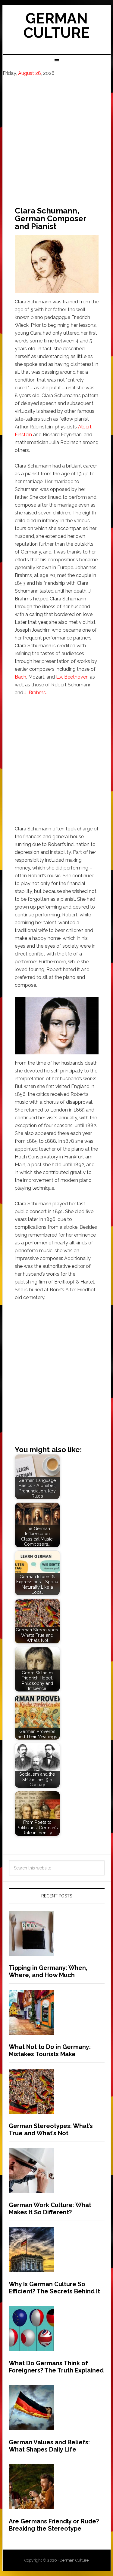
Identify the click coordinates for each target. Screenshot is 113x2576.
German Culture (56, 26)
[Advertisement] (56, 136)
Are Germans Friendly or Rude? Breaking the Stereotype (54, 2525)
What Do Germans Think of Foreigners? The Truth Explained (56, 2367)
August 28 (30, 73)
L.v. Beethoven (72, 677)
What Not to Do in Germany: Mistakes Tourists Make (50, 2050)
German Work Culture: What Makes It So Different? (50, 2209)
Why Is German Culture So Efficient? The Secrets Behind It (54, 2288)
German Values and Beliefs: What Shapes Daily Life (49, 2446)
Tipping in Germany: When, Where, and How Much (48, 1971)
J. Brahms (35, 693)
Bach (20, 677)
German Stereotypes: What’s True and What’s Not (51, 2130)
